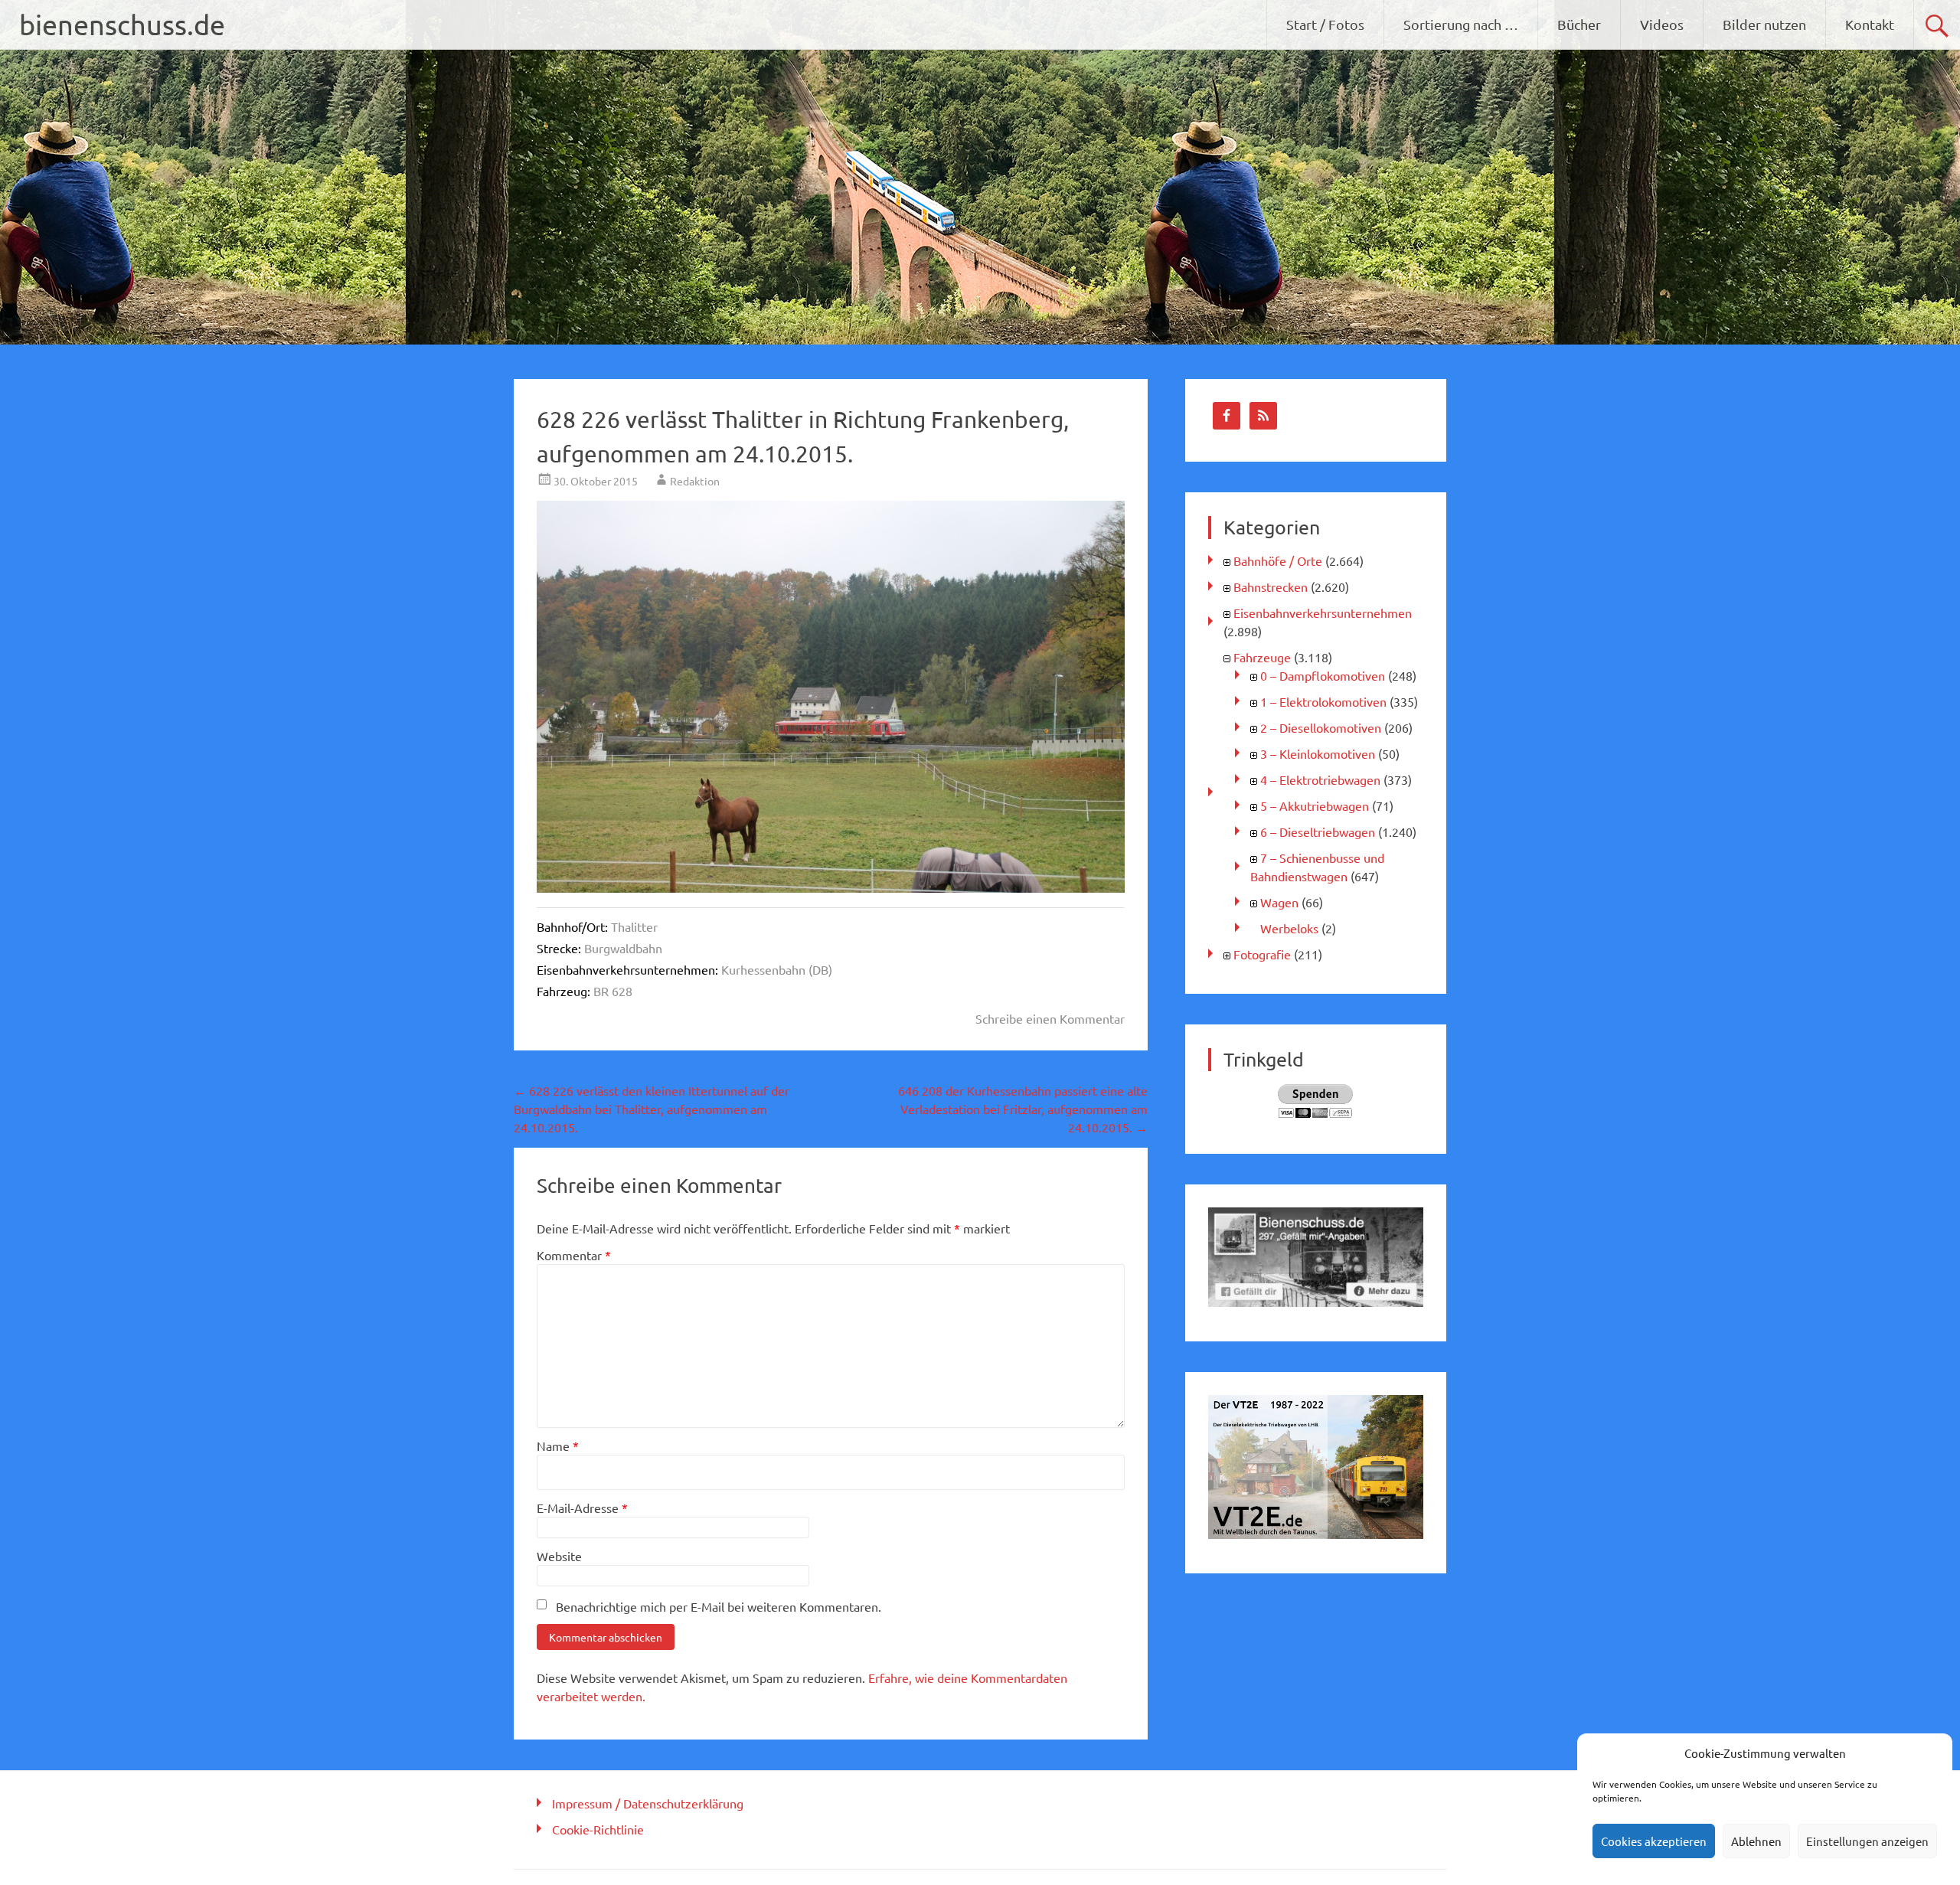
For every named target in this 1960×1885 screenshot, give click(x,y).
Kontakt (1870, 24)
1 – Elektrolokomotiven (1323, 701)
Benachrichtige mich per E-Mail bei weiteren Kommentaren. (719, 1606)
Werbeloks (1289, 928)
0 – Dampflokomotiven (1323, 675)
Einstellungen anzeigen (1867, 1841)
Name (558, 1446)
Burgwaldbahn (623, 948)
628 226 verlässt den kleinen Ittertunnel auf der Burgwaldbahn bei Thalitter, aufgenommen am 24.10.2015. (652, 1109)
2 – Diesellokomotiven (1321, 727)
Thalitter (634, 926)
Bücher (1579, 24)
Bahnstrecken (1271, 586)
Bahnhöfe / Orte (1278, 560)
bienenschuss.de (122, 24)
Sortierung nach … (1461, 24)
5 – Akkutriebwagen (1315, 805)
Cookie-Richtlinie (598, 1829)
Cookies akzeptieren (1654, 1841)
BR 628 (613, 991)
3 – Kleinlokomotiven (1318, 753)
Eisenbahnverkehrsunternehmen (1323, 613)
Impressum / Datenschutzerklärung (648, 1803)
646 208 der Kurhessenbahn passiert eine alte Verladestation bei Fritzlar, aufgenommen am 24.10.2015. (1023, 1109)
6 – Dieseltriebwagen (1318, 831)
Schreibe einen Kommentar (1050, 1018)
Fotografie (1262, 954)
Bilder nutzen (1764, 24)
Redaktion (695, 481)
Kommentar (574, 1255)
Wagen (1279, 902)
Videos (1662, 24)
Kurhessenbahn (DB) (777, 969)
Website (559, 1556)
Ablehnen (1756, 1841)
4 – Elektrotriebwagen (1320, 779)
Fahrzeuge (1262, 657)
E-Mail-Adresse (582, 1508)
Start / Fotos (1325, 24)
